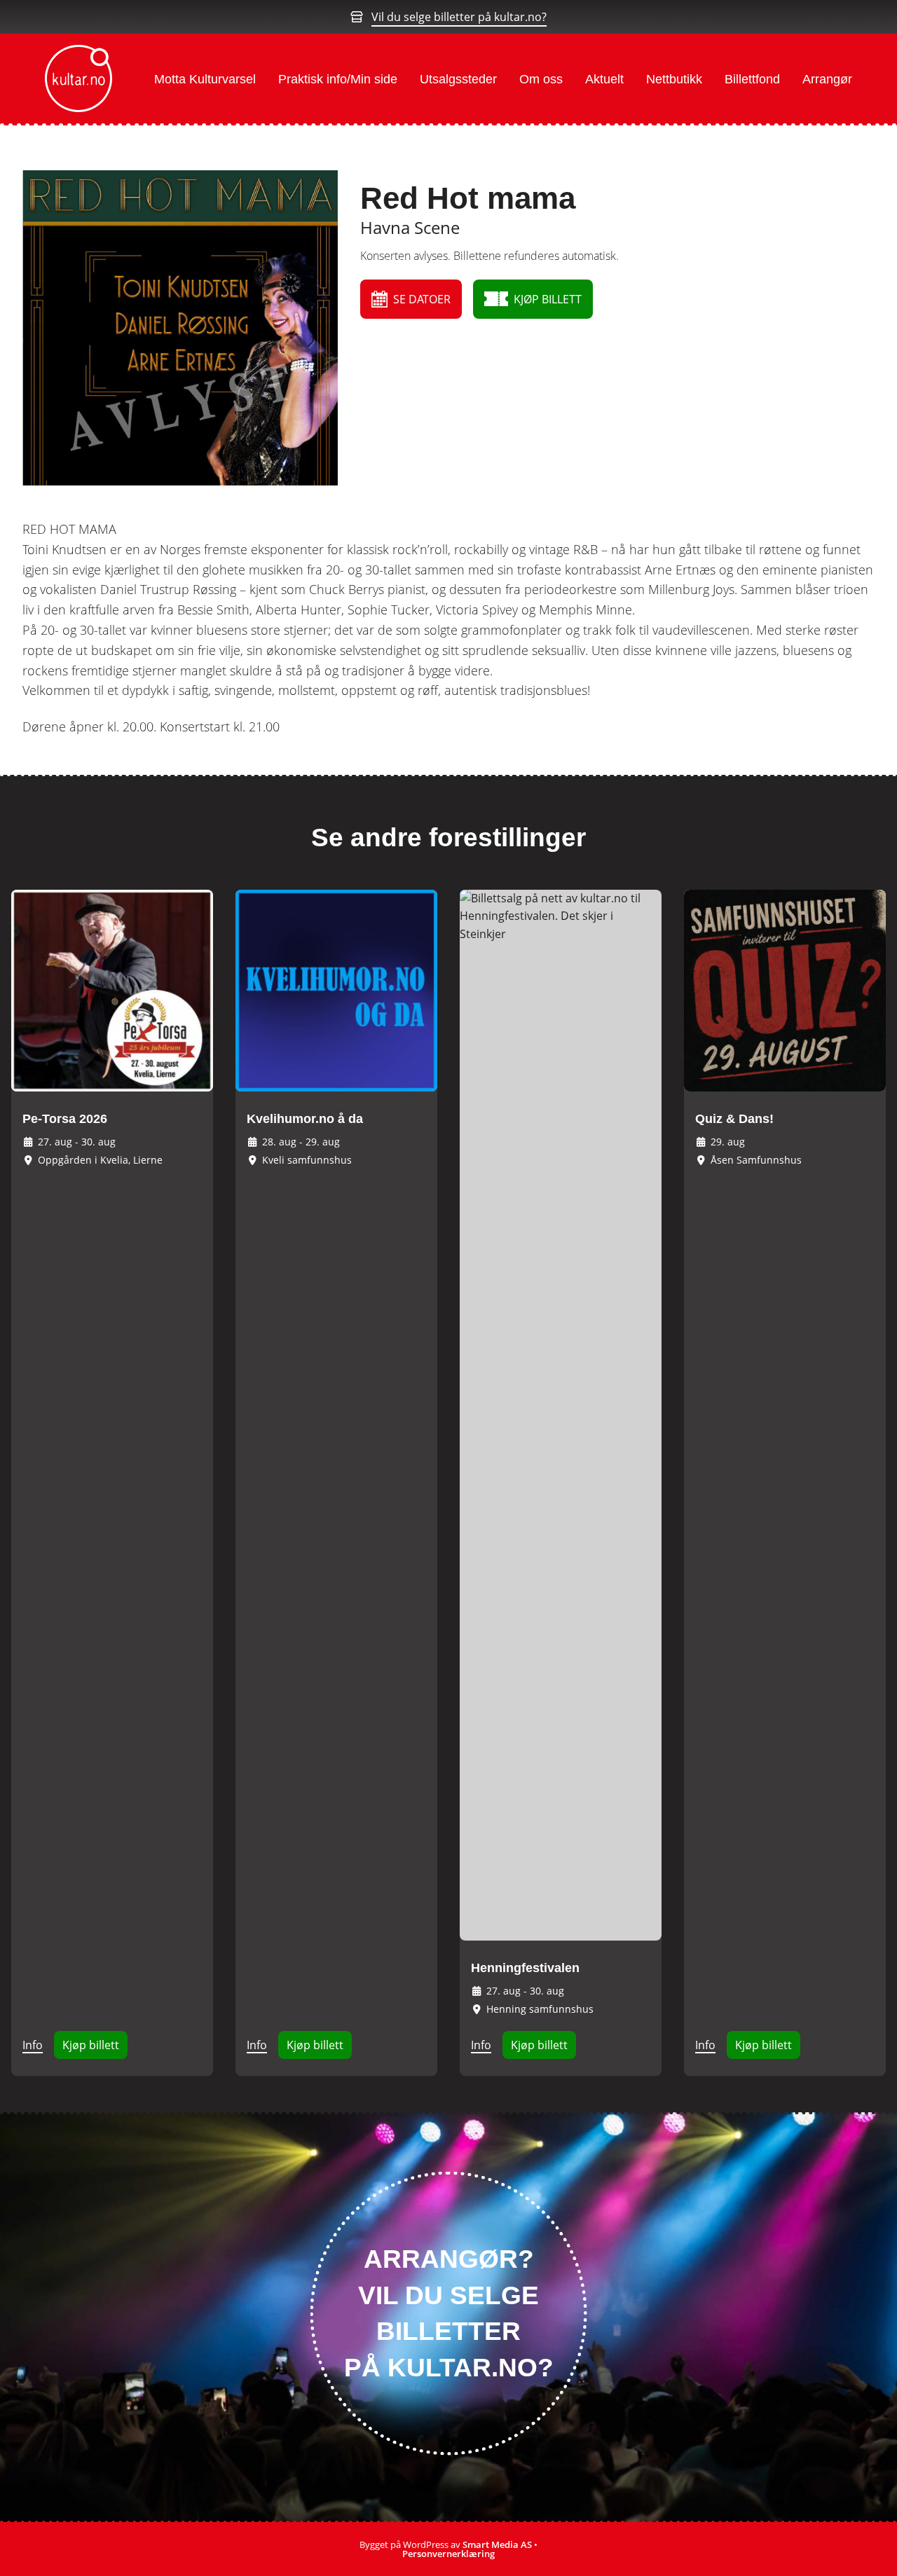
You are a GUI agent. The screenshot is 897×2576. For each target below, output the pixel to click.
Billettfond (752, 79)
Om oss (541, 79)
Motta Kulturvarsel (205, 79)
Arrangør (827, 79)
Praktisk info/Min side (338, 79)
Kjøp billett (91, 2045)
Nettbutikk (674, 79)
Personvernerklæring (448, 2554)
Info (33, 2045)
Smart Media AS (497, 2544)
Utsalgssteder (458, 79)
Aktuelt (604, 79)
